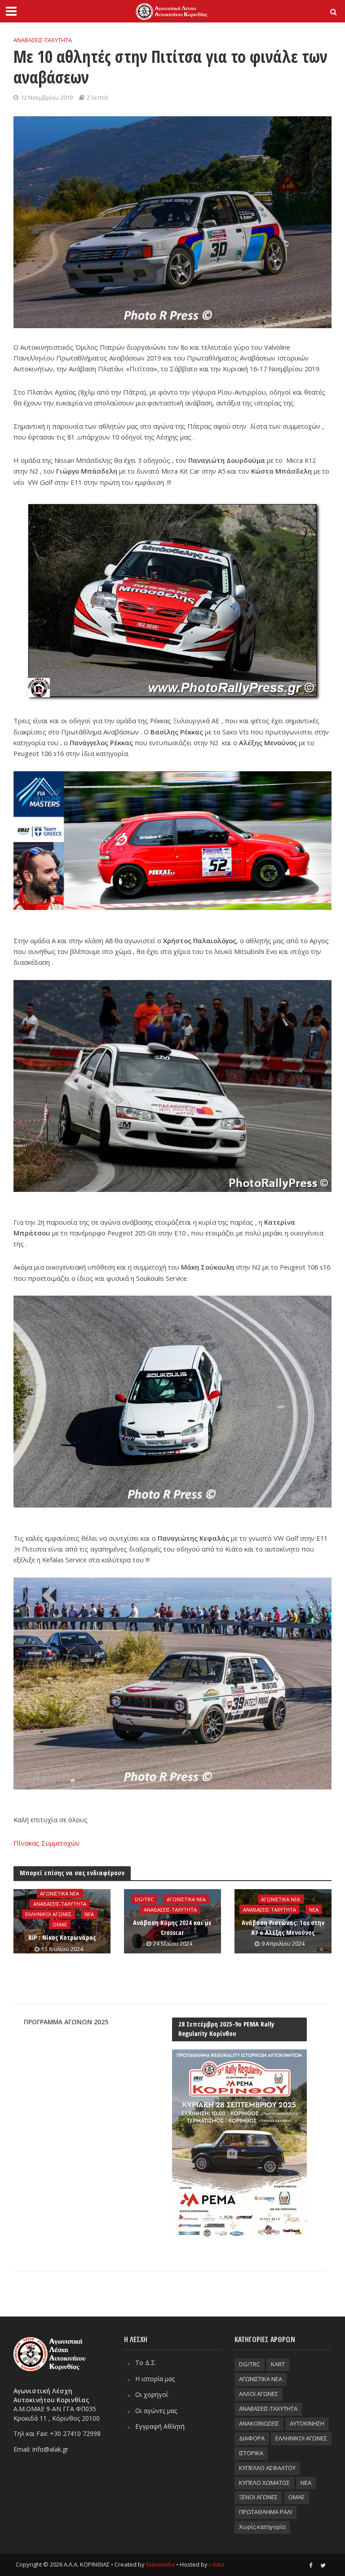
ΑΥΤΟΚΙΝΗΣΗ (307, 2423)
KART (278, 2364)
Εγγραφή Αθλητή (160, 2426)
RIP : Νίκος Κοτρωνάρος (62, 1937)
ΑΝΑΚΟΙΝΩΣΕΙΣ (259, 2423)
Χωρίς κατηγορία (262, 2527)
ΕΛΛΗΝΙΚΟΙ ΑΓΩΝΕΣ (48, 1914)
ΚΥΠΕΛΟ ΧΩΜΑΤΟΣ (264, 2483)
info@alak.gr (50, 2449)
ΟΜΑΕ (60, 1924)
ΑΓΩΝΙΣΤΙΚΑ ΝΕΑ (60, 1893)
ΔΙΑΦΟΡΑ (252, 2438)
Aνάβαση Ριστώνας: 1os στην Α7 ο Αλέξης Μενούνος (283, 1927)
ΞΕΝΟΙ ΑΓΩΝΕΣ (258, 2497)
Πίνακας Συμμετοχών (46, 1843)
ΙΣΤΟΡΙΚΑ (251, 2453)
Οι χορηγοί (152, 2394)
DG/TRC (144, 1899)
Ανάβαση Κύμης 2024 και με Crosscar (172, 1927)
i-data (217, 2564)
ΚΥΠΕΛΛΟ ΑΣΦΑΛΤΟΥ (267, 2468)
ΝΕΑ (89, 1914)
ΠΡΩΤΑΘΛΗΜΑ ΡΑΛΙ (265, 2512)
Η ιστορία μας (155, 2379)
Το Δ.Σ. (146, 2363)
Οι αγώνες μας (156, 2411)
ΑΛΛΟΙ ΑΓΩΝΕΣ (259, 2394)
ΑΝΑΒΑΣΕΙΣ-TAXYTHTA (43, 40)
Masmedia (160, 2564)
